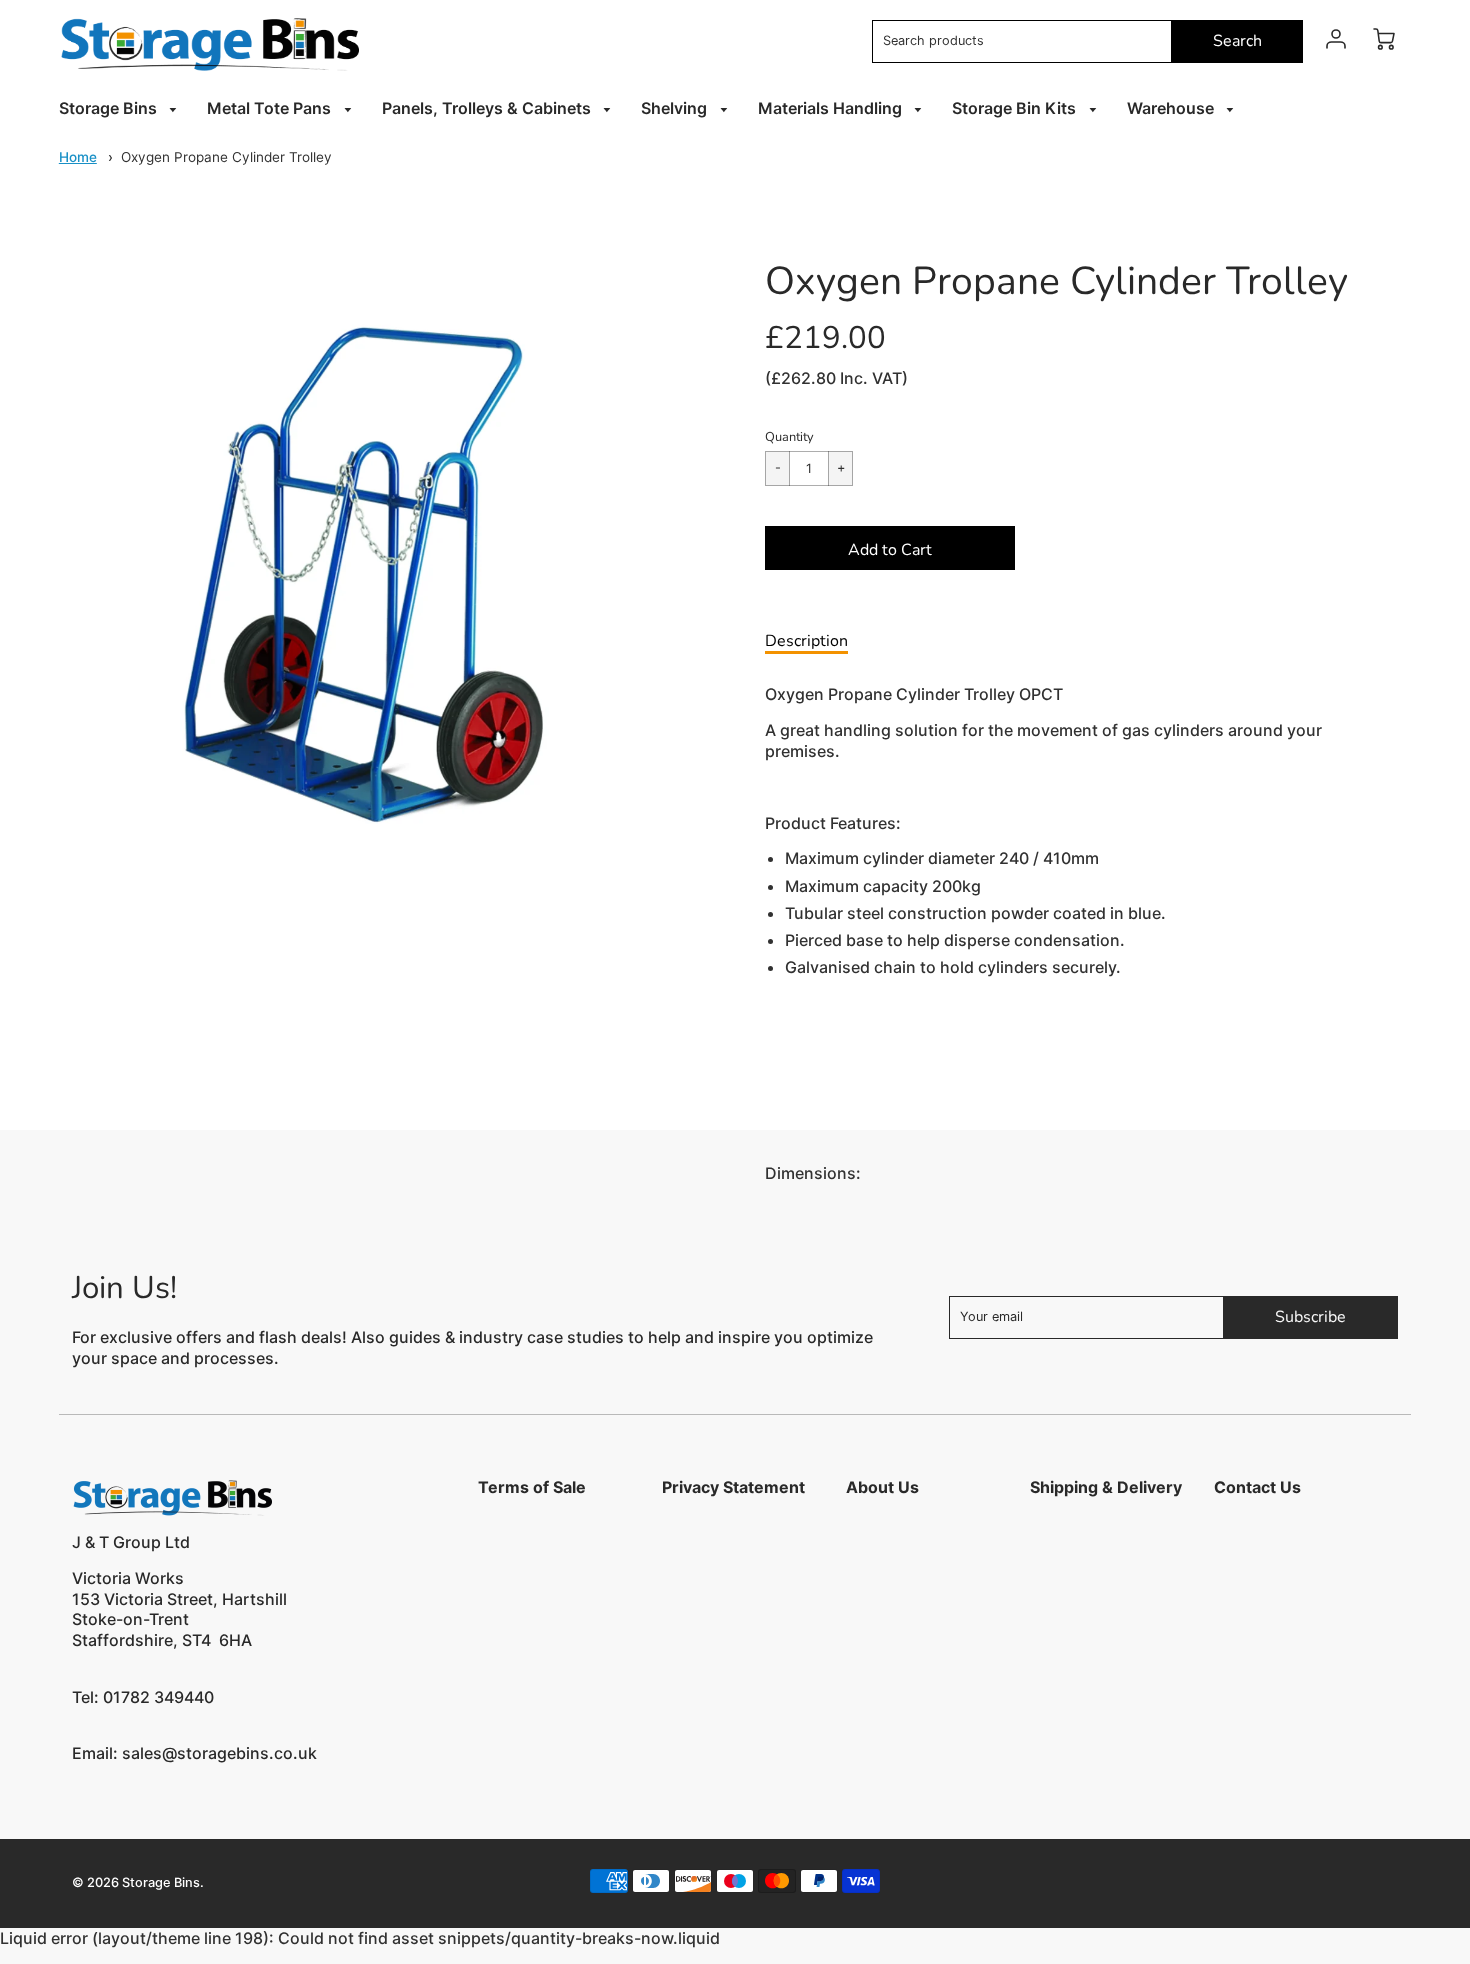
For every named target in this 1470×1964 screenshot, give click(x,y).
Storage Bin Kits (1016, 108)
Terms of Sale (532, 1487)
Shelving (676, 108)
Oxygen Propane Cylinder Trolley (226, 157)
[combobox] (1022, 41)
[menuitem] (121, 108)
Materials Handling (832, 108)
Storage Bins (110, 108)
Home (78, 157)
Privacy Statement (733, 1487)
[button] (890, 548)
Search (1237, 41)
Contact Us (1257, 1487)
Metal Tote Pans (271, 108)
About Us (882, 1487)
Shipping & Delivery (1106, 1487)
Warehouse (1172, 108)
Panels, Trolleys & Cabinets (488, 108)
